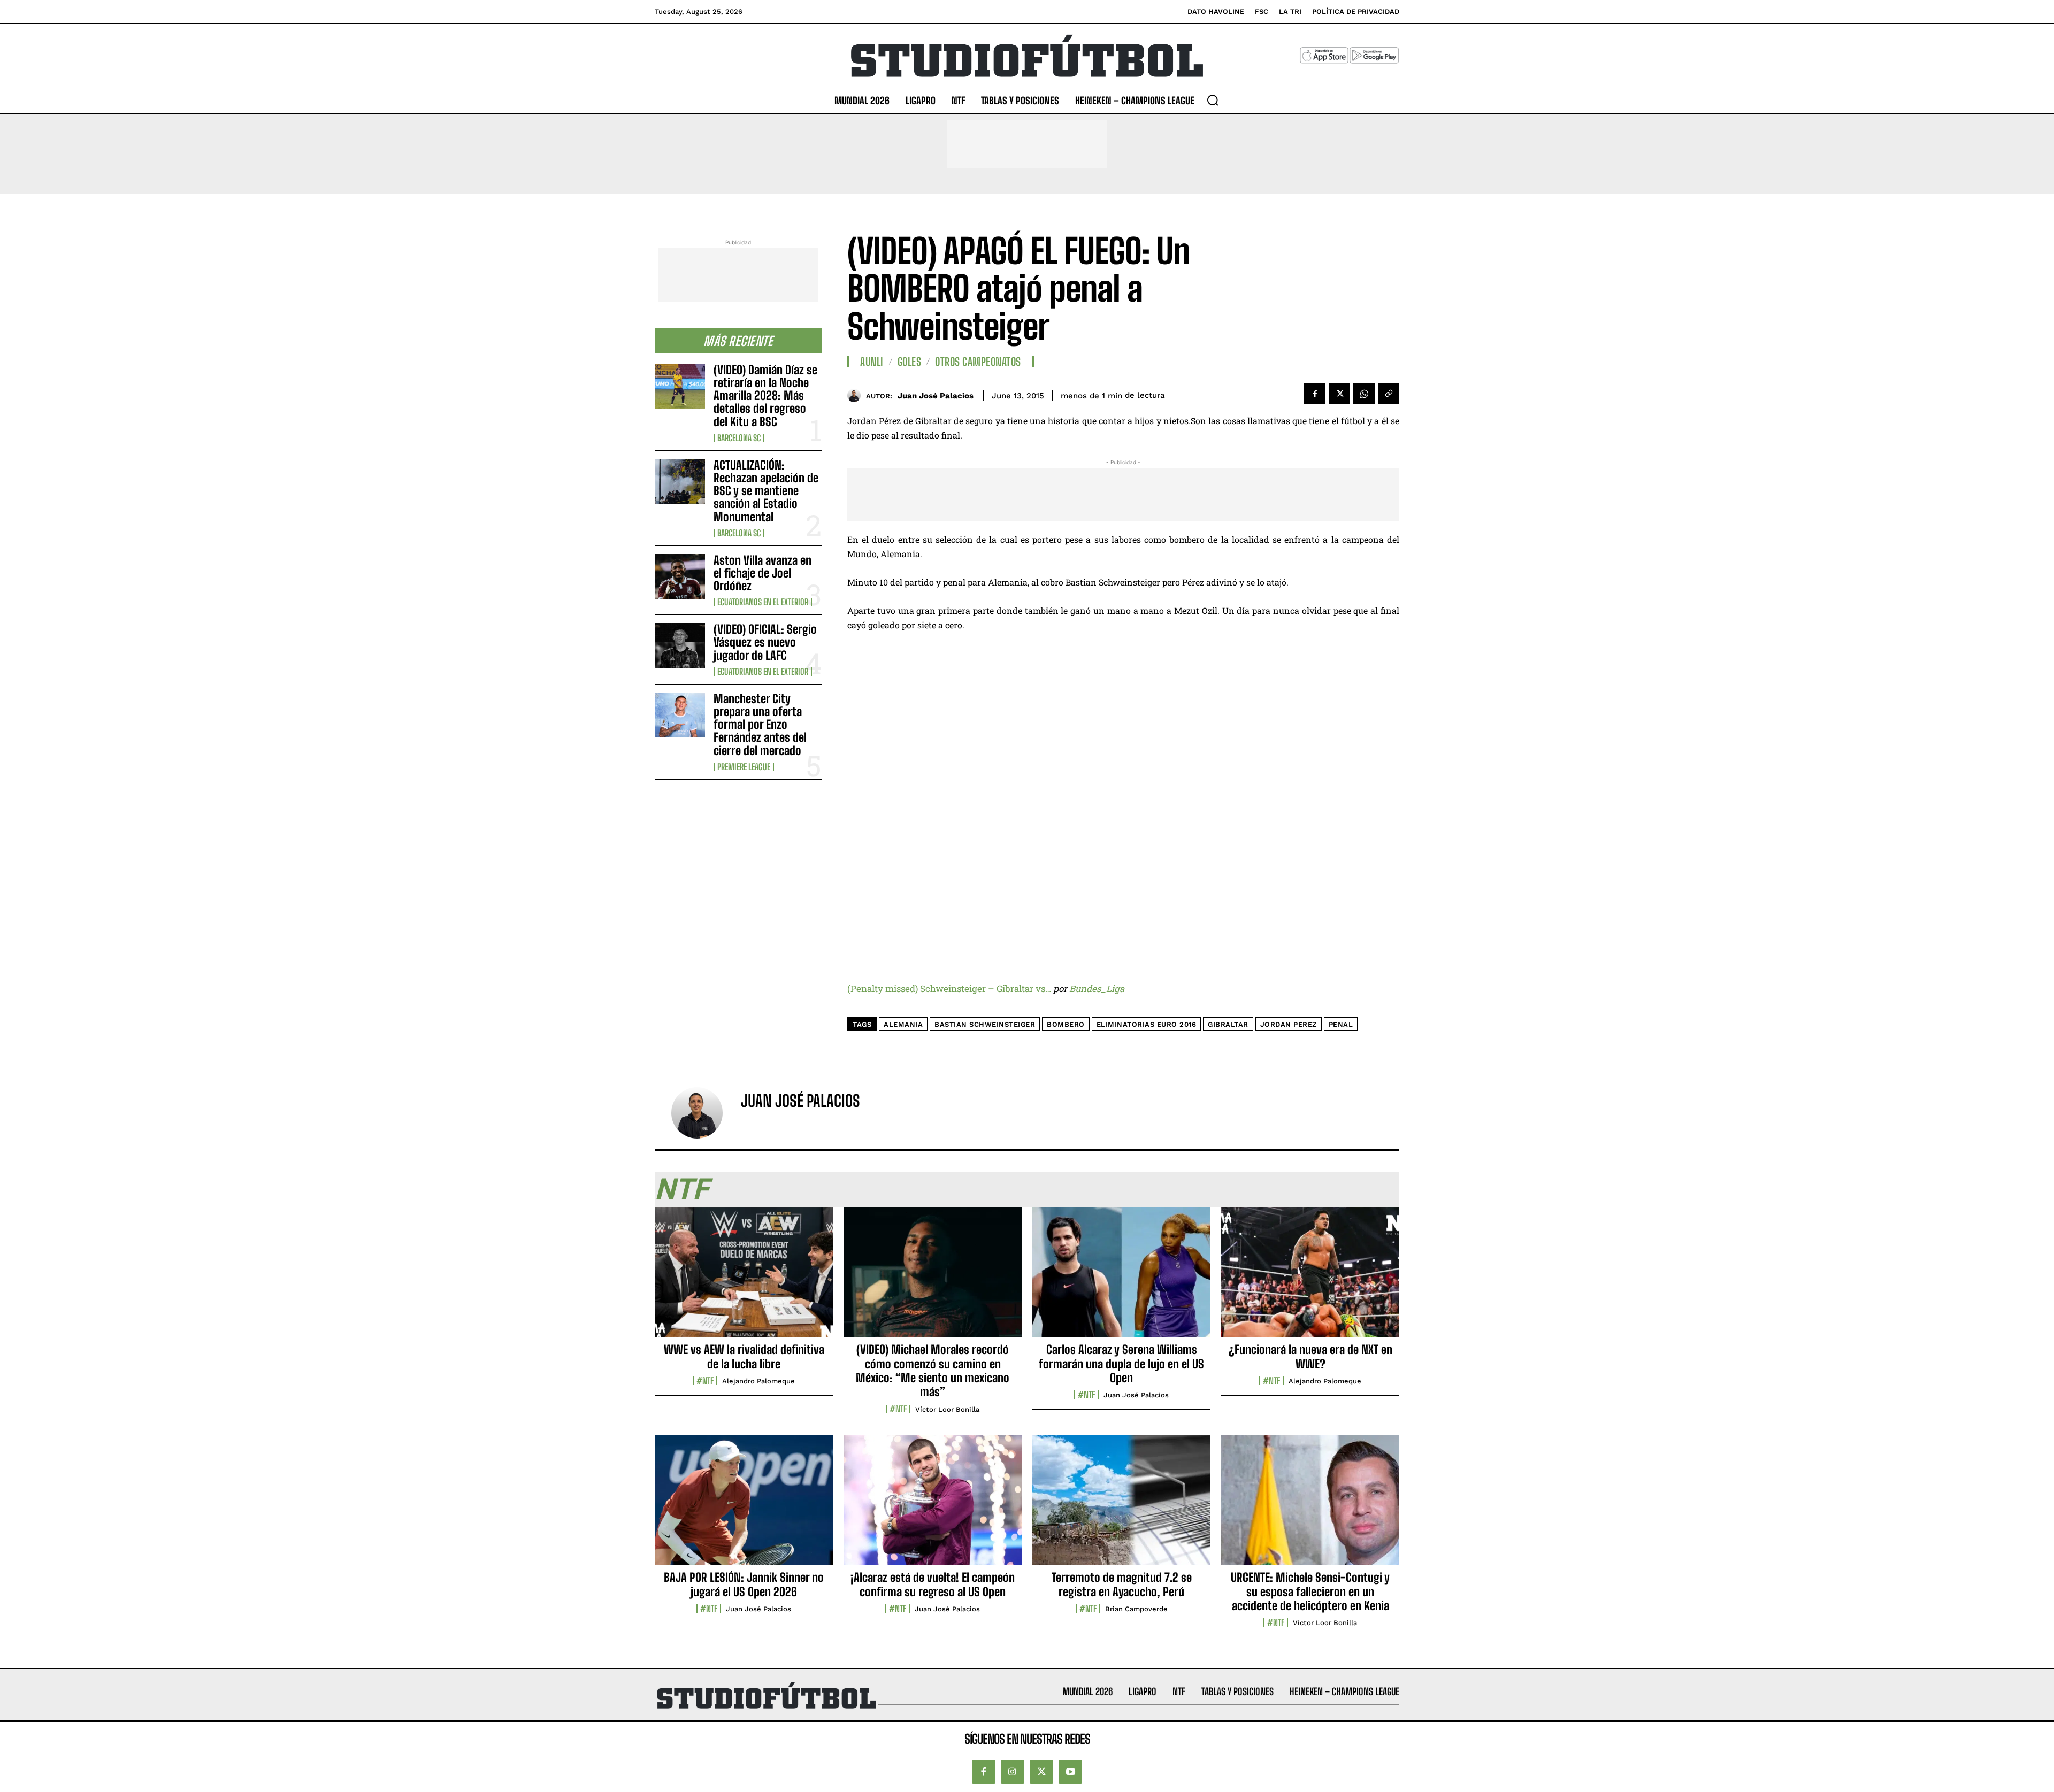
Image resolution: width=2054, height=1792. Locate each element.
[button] (1213, 100)
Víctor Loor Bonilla (947, 1409)
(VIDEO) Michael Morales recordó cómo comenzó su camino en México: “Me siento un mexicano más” (933, 1371)
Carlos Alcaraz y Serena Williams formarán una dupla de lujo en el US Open (1121, 1364)
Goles (910, 362)
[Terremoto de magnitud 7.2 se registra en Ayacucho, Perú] (1121, 1506)
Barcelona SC (739, 438)
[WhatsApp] (1364, 394)
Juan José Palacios (936, 396)
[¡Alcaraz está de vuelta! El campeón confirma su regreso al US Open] (933, 1506)
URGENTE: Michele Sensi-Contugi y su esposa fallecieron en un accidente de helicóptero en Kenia (1310, 1591)
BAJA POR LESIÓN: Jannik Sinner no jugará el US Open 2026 (744, 1584)
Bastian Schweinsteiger (985, 1024)
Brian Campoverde (1136, 1609)
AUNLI (872, 362)
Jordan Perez (1289, 1024)
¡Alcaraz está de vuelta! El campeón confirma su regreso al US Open (933, 1584)
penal (1341, 1024)
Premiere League (744, 767)
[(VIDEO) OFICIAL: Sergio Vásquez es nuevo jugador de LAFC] (680, 645)
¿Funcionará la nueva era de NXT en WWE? (1310, 1356)
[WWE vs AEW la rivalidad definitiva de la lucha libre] (744, 1278)
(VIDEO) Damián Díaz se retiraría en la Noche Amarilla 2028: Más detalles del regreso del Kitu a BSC (765, 396)
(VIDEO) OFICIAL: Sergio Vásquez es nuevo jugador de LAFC (765, 642)
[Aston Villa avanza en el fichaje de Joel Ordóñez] (680, 576)
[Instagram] (1013, 1772)
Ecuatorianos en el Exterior (763, 602)
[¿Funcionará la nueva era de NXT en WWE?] (1310, 1278)
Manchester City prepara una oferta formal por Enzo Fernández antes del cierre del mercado (760, 725)
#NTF (705, 1381)
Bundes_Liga (1097, 989)
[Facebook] (1315, 394)
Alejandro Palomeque (758, 1381)
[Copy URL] (1389, 394)
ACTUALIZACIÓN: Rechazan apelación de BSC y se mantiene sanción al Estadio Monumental (766, 491)
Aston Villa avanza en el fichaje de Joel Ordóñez (762, 573)
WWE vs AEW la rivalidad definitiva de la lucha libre (744, 1356)
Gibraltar (1228, 1024)
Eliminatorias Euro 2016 (1147, 1024)
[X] (1339, 394)
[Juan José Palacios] (857, 395)
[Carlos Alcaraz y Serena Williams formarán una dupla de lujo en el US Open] (1121, 1278)
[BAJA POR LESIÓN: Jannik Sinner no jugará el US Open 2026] (744, 1506)
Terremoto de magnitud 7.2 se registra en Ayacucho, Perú (1122, 1584)
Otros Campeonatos (978, 362)
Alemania (903, 1024)
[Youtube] (1070, 1772)
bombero (1066, 1024)
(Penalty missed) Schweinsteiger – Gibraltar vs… (949, 989)
